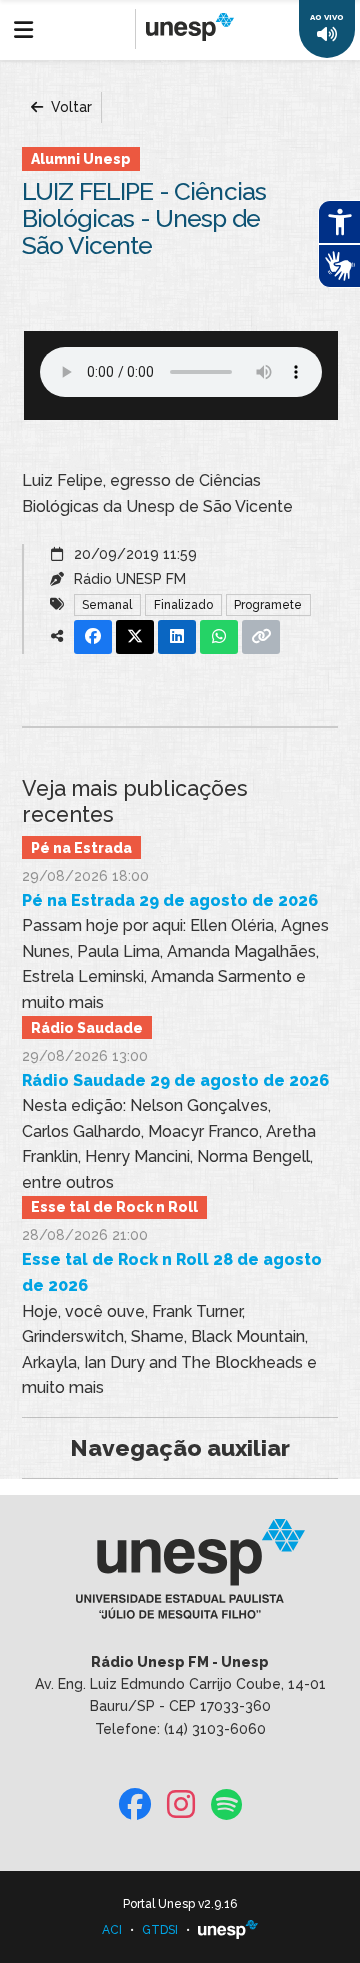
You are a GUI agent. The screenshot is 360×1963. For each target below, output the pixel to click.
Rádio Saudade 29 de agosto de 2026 (175, 1080)
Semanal (107, 605)
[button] (327, 29)
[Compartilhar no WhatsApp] (219, 637)
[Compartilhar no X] (135, 637)
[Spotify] (226, 1805)
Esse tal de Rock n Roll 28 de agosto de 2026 (172, 1272)
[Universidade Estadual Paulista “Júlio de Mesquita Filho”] (228, 1930)
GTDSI (160, 1930)
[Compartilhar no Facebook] (93, 637)
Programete (268, 605)
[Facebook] (135, 1805)
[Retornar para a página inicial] (179, 1575)
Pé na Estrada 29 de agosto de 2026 (170, 900)
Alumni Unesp (81, 159)
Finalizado (183, 605)
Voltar (69, 107)
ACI (112, 1930)
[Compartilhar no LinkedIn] (177, 637)
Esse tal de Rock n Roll (114, 1207)
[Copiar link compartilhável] (261, 637)
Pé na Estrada (81, 848)
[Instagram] (181, 1805)
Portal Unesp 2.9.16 (180, 1904)
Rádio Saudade (87, 1028)
